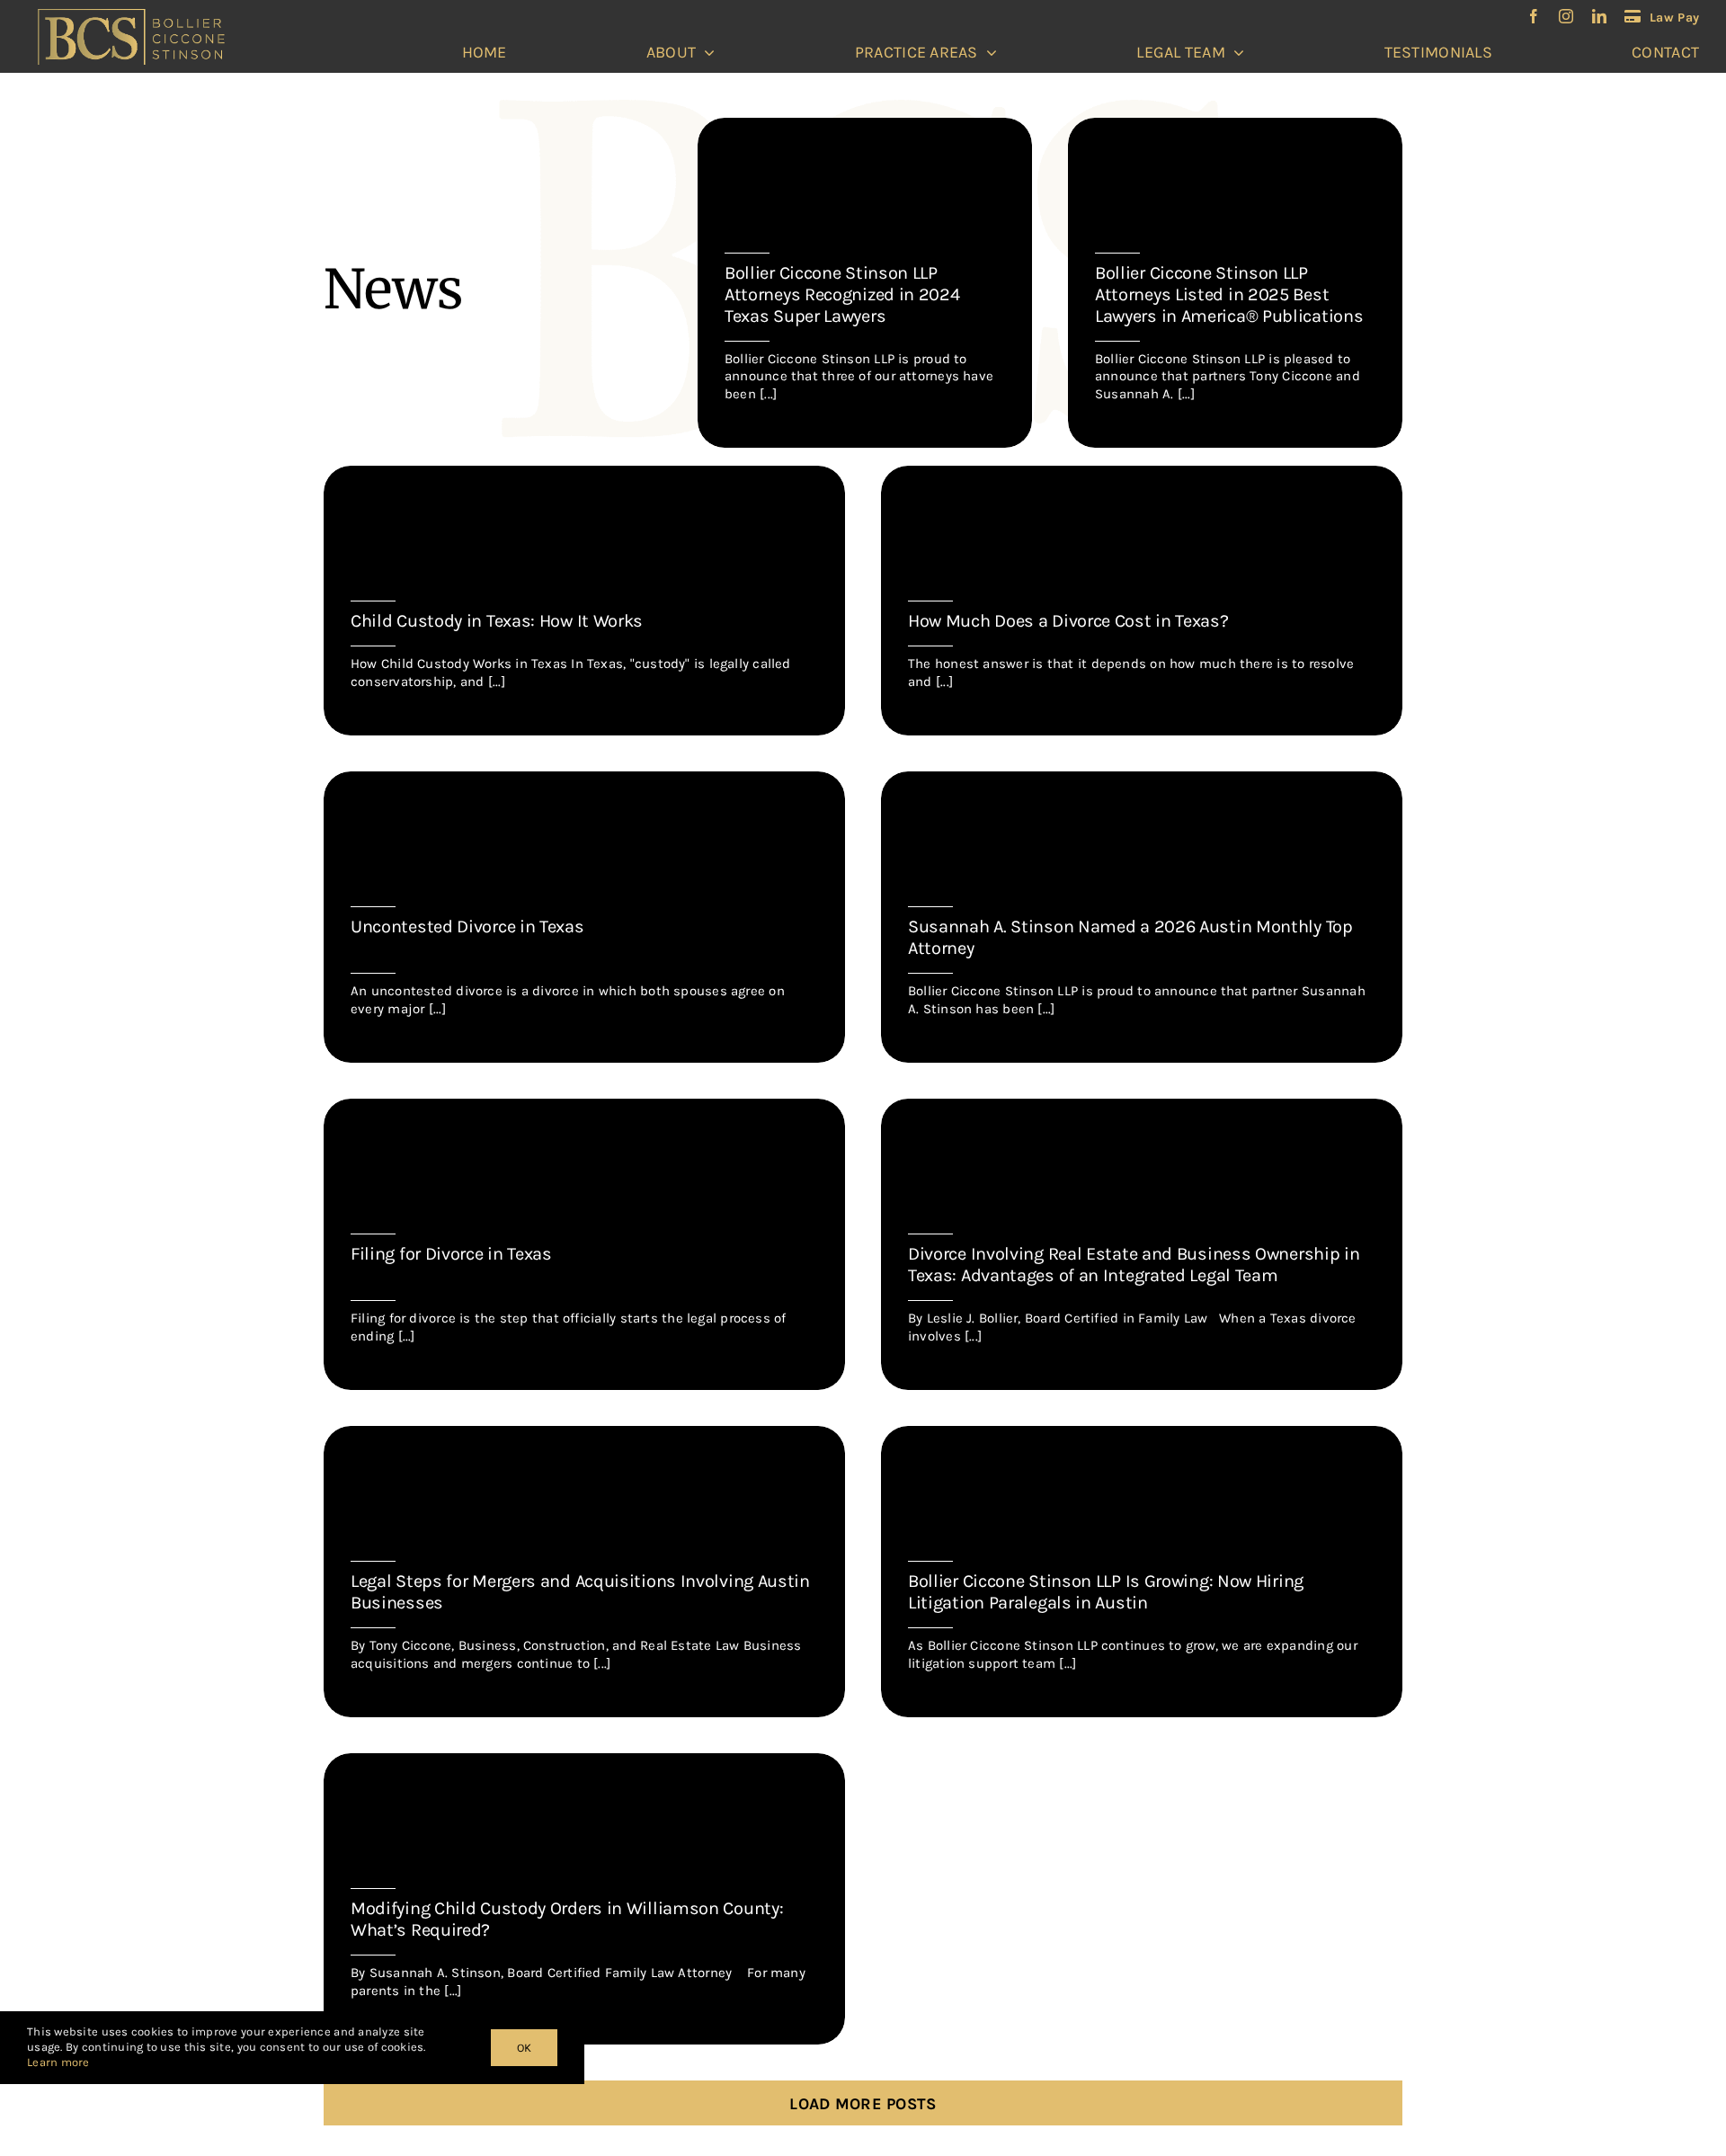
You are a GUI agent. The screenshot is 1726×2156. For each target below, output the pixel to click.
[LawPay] (1662, 17)
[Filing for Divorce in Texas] (584, 1244)
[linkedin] (1599, 16)
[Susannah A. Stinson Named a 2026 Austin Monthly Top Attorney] (1142, 917)
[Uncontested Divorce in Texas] (584, 917)
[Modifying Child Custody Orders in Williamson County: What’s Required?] (584, 1899)
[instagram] (1566, 16)
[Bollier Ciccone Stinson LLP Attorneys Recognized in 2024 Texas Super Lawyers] (865, 283)
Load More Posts (863, 2104)
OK (524, 2048)
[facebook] (1534, 16)
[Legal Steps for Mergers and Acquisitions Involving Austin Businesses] (584, 1572)
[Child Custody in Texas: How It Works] (584, 601)
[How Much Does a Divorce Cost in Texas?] (1142, 601)
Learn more (58, 2062)
